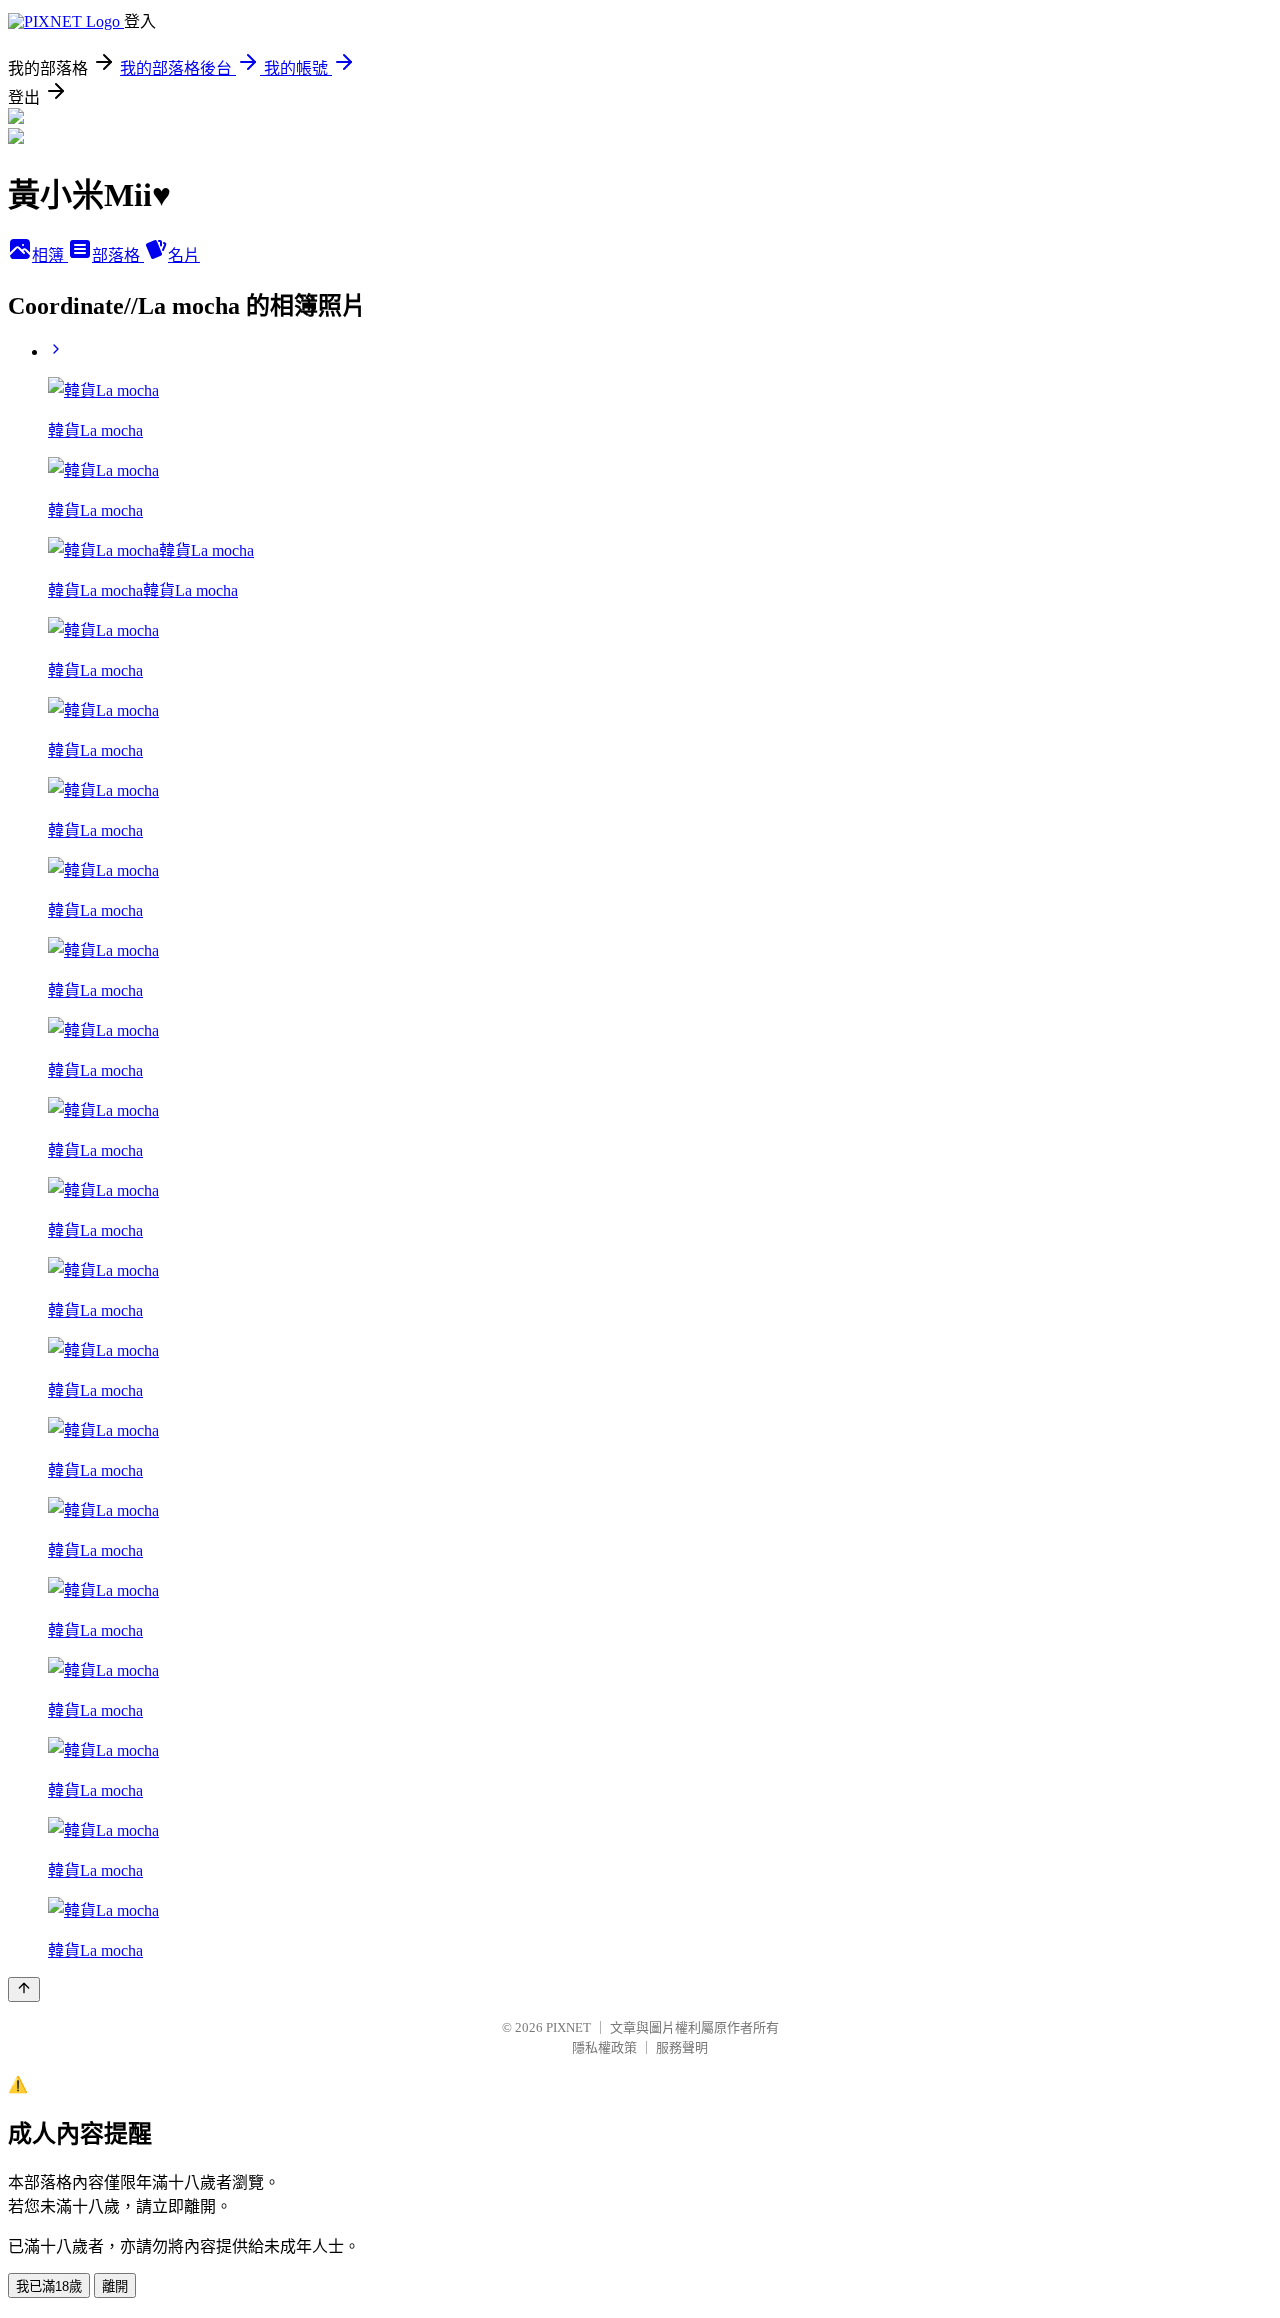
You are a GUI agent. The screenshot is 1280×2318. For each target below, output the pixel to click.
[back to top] (24, 1989)
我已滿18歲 (49, 2286)
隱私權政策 (604, 2047)
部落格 (118, 255)
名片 (184, 255)
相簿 (50, 255)
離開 (115, 2286)
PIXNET (568, 2027)
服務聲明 (682, 2047)
